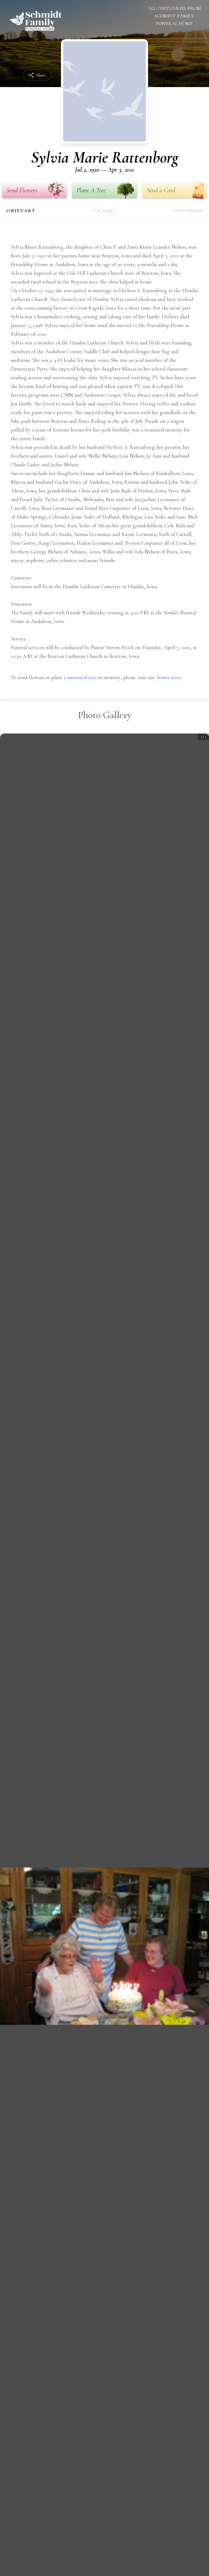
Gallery (104, 211)
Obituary (21, 211)
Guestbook (188, 211)
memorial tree (82, 677)
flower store (169, 677)
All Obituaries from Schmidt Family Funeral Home (174, 16)
